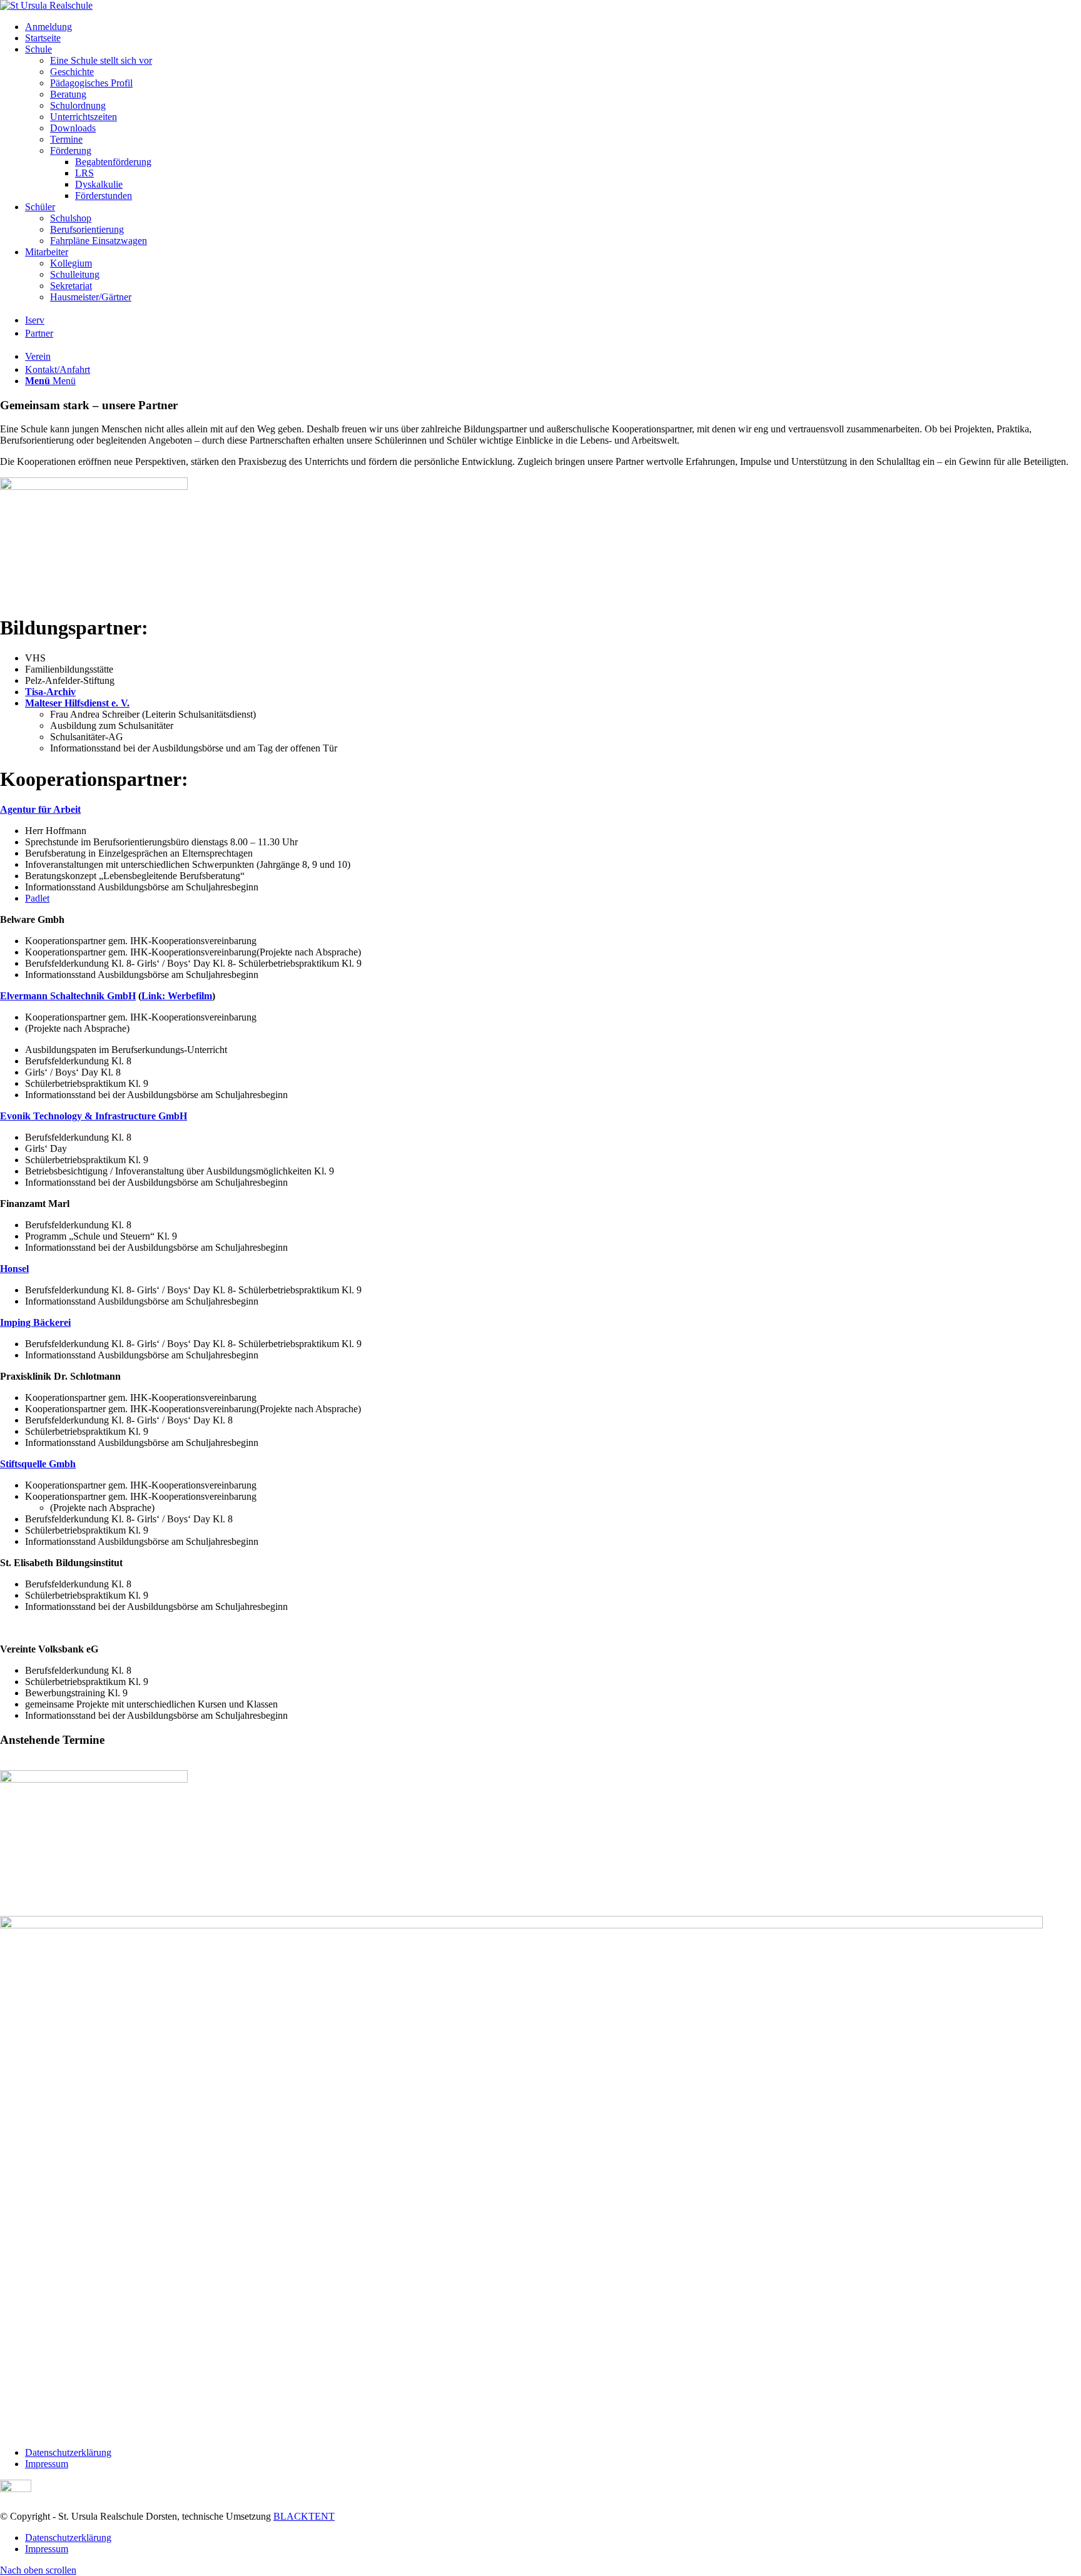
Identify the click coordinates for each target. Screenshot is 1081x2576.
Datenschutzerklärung (68, 2452)
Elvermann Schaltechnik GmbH (68, 996)
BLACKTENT (304, 2516)
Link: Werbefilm (177, 996)
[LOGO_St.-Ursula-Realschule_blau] (46, 5)
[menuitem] (553, 27)
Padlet (37, 898)
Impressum (47, 2464)
